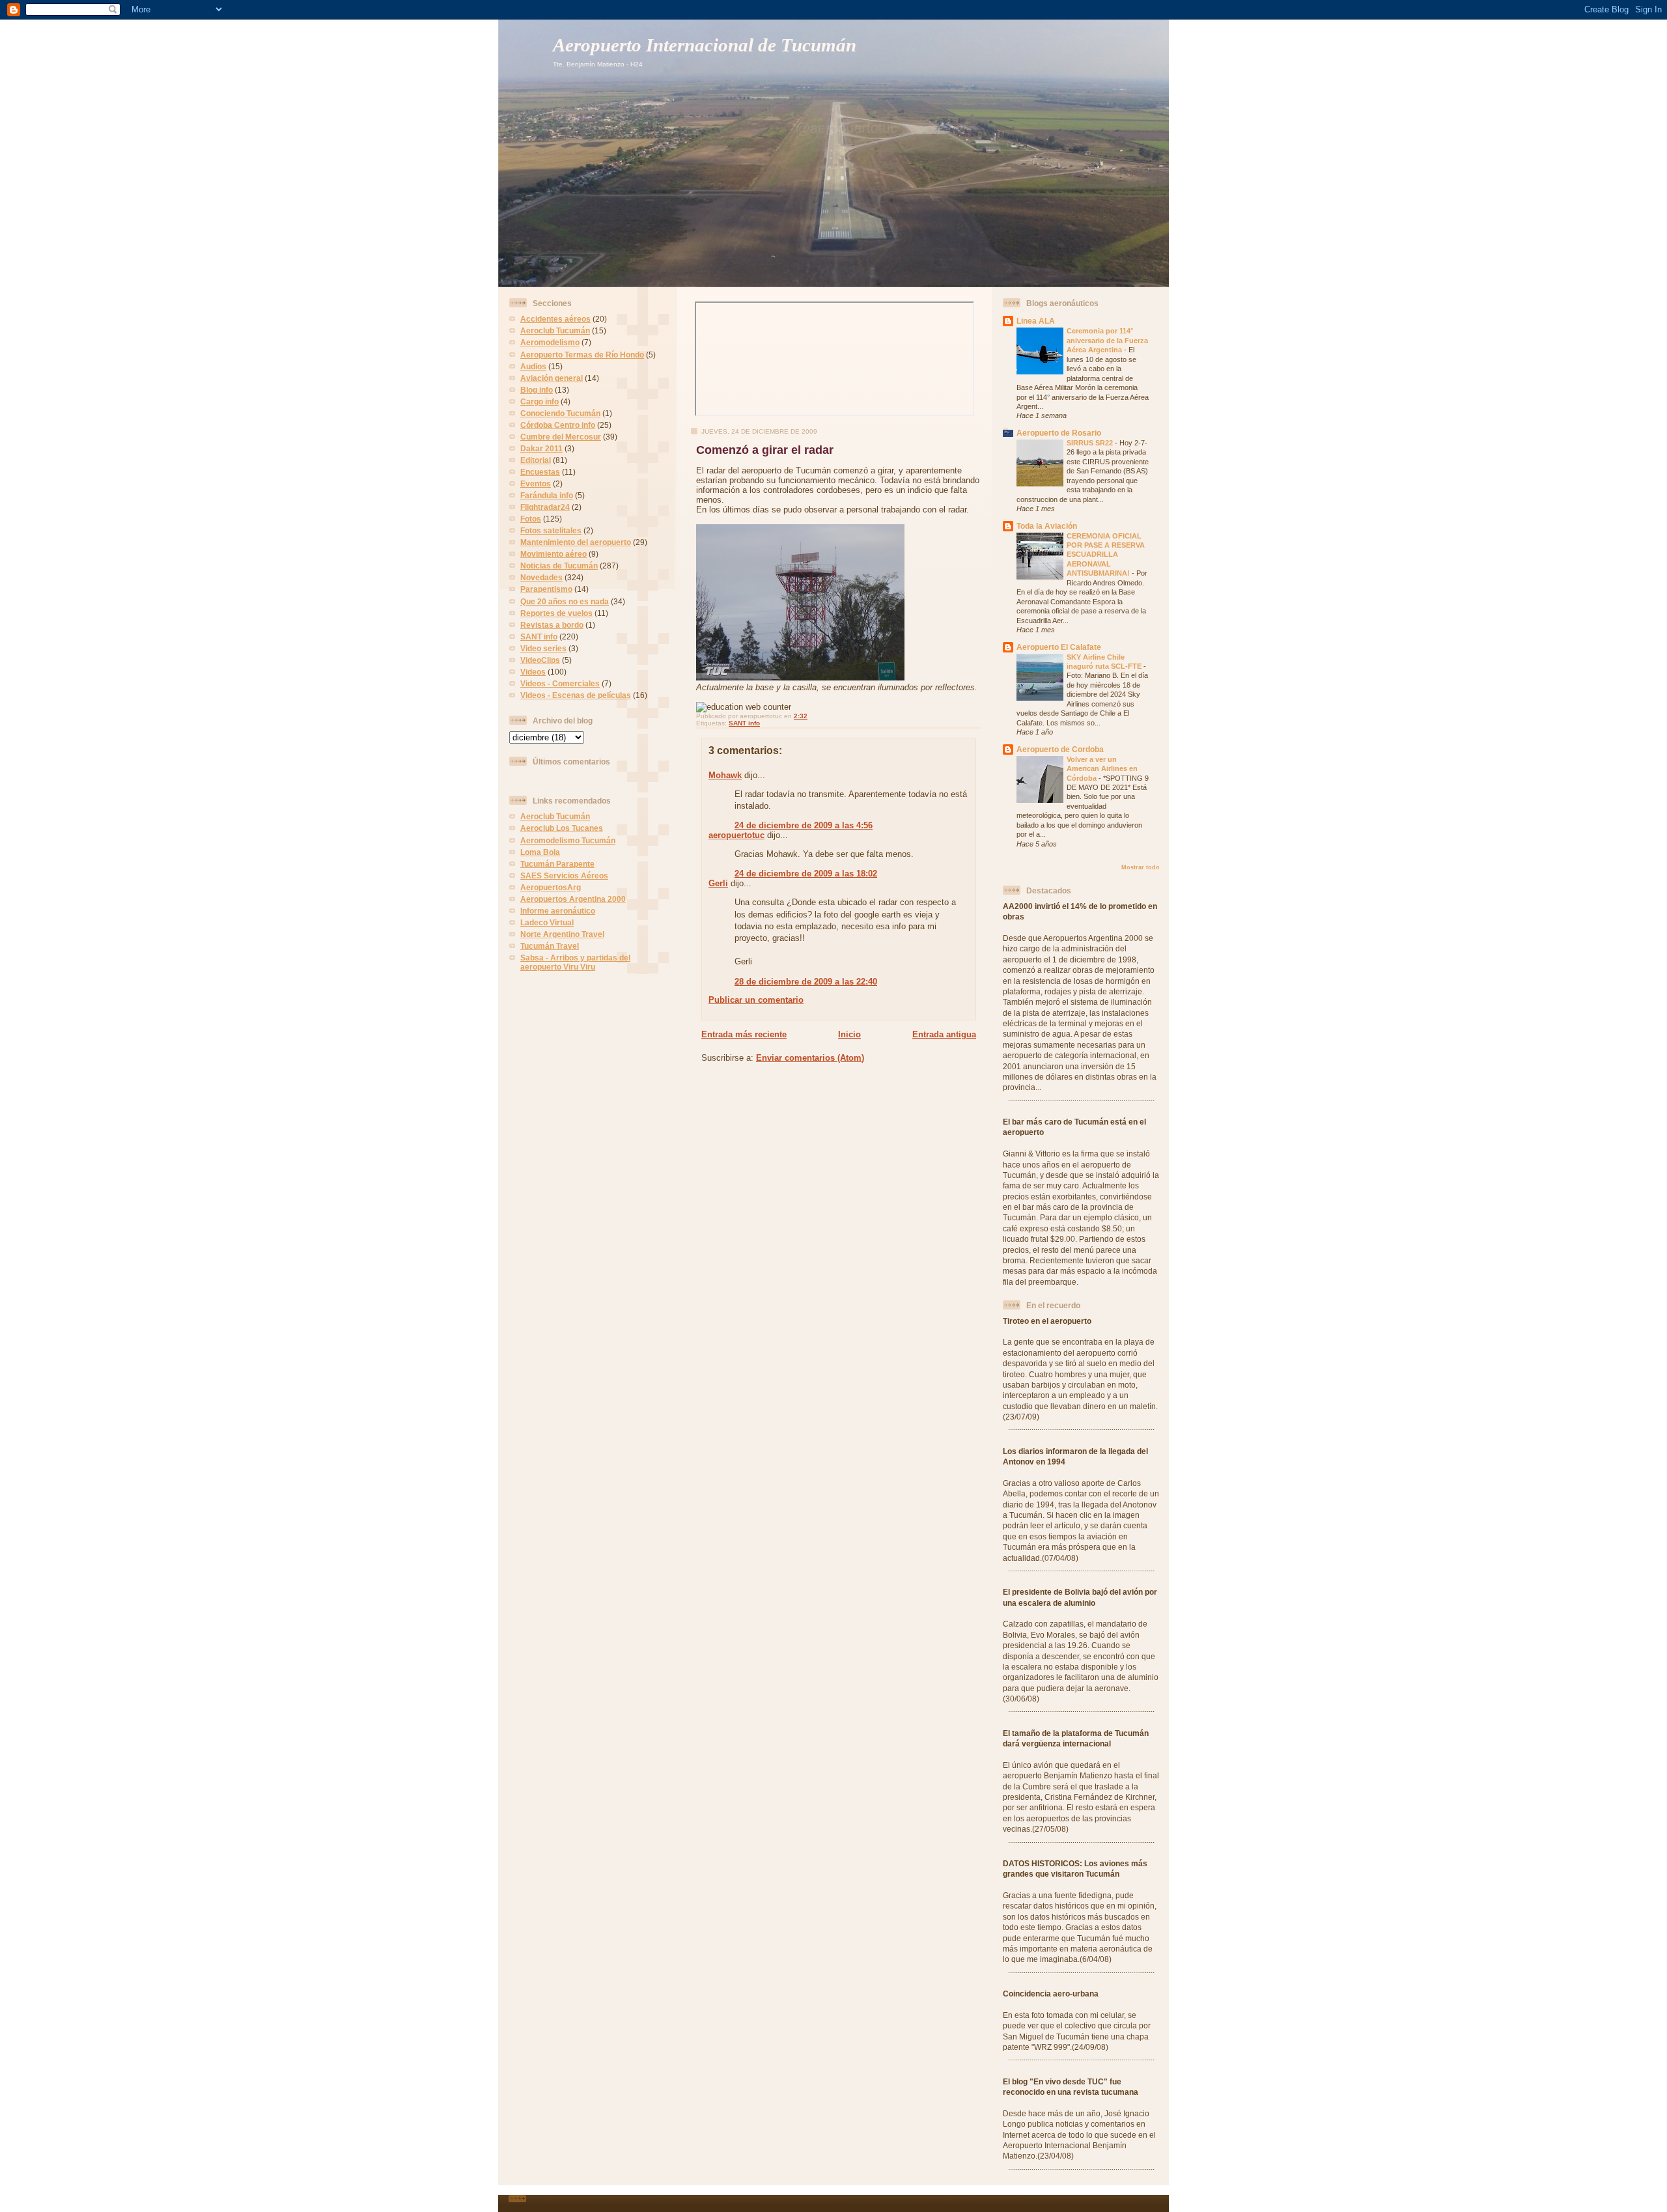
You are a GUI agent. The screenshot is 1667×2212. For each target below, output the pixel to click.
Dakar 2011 (541, 448)
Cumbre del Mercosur (561, 437)
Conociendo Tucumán (560, 413)
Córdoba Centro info (558, 425)
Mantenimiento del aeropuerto (576, 542)
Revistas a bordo (552, 625)
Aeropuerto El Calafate (1059, 647)
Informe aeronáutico (558, 911)
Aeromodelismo (550, 342)
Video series (543, 648)
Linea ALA (1036, 321)
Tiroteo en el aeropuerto (1047, 1321)
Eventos (536, 483)
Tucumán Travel (550, 946)
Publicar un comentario (756, 1000)
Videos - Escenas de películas (576, 695)
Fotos (531, 519)
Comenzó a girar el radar (765, 450)
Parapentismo (546, 589)
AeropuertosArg (551, 887)
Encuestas (540, 472)
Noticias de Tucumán (559, 566)
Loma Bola (540, 852)
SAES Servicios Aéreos (564, 875)
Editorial (536, 460)
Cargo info (539, 401)
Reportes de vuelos (556, 613)
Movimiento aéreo (553, 554)
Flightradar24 (545, 507)
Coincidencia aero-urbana (1051, 1994)
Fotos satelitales (551, 530)
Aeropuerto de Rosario (1059, 433)
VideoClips (540, 660)
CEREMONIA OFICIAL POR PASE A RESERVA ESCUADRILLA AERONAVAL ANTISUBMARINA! (1106, 555)
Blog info (537, 390)
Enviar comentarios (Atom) (810, 1058)
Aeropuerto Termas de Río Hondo (582, 355)
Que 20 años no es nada (565, 601)
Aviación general (552, 378)
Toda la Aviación (1047, 526)
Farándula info (547, 495)
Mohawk (725, 775)
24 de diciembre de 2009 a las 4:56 (804, 825)
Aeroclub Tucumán (555, 330)
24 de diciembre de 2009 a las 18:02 (806, 874)
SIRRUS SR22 (1091, 443)
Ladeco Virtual (547, 922)
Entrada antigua (944, 1034)
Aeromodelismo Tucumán (568, 840)
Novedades (541, 577)
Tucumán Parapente (557, 864)
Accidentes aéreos (555, 319)
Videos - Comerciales (560, 683)
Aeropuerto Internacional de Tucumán (705, 45)
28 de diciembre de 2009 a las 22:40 (806, 982)
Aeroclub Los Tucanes (562, 828)
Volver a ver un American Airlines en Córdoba (1102, 769)
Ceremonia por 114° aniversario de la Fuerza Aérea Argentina (1107, 340)
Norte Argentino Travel (562, 934)
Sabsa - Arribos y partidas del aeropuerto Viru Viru (575, 962)
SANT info (539, 637)
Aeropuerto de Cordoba (1060, 749)
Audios (533, 366)
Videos (533, 672)
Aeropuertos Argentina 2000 (573, 899)
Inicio (849, 1034)
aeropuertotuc (736, 835)
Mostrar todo (1141, 867)
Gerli (718, 883)
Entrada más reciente (744, 1034)
